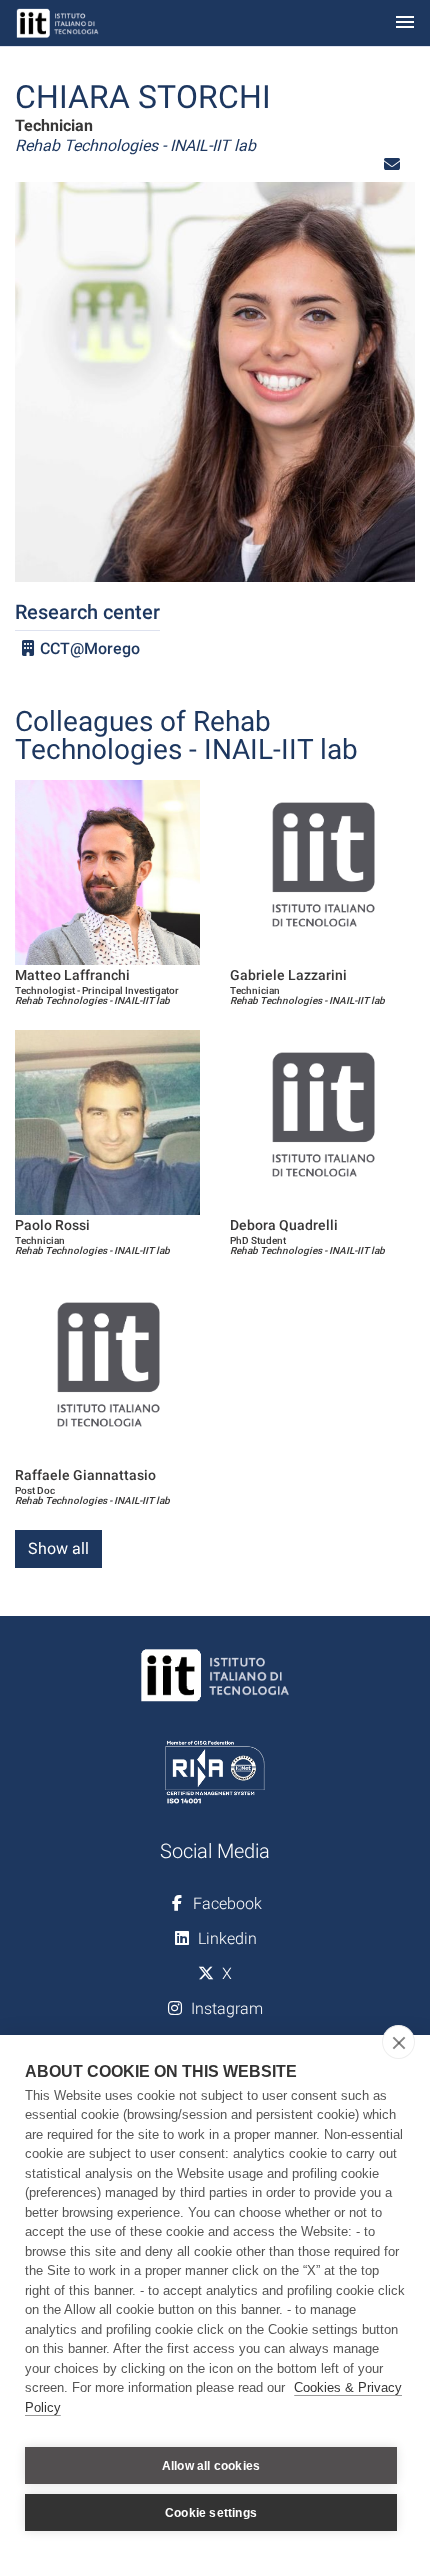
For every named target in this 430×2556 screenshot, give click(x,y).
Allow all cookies (211, 2466)
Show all (58, 1548)
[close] (398, 2042)
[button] (392, 164)
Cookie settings (211, 2513)
